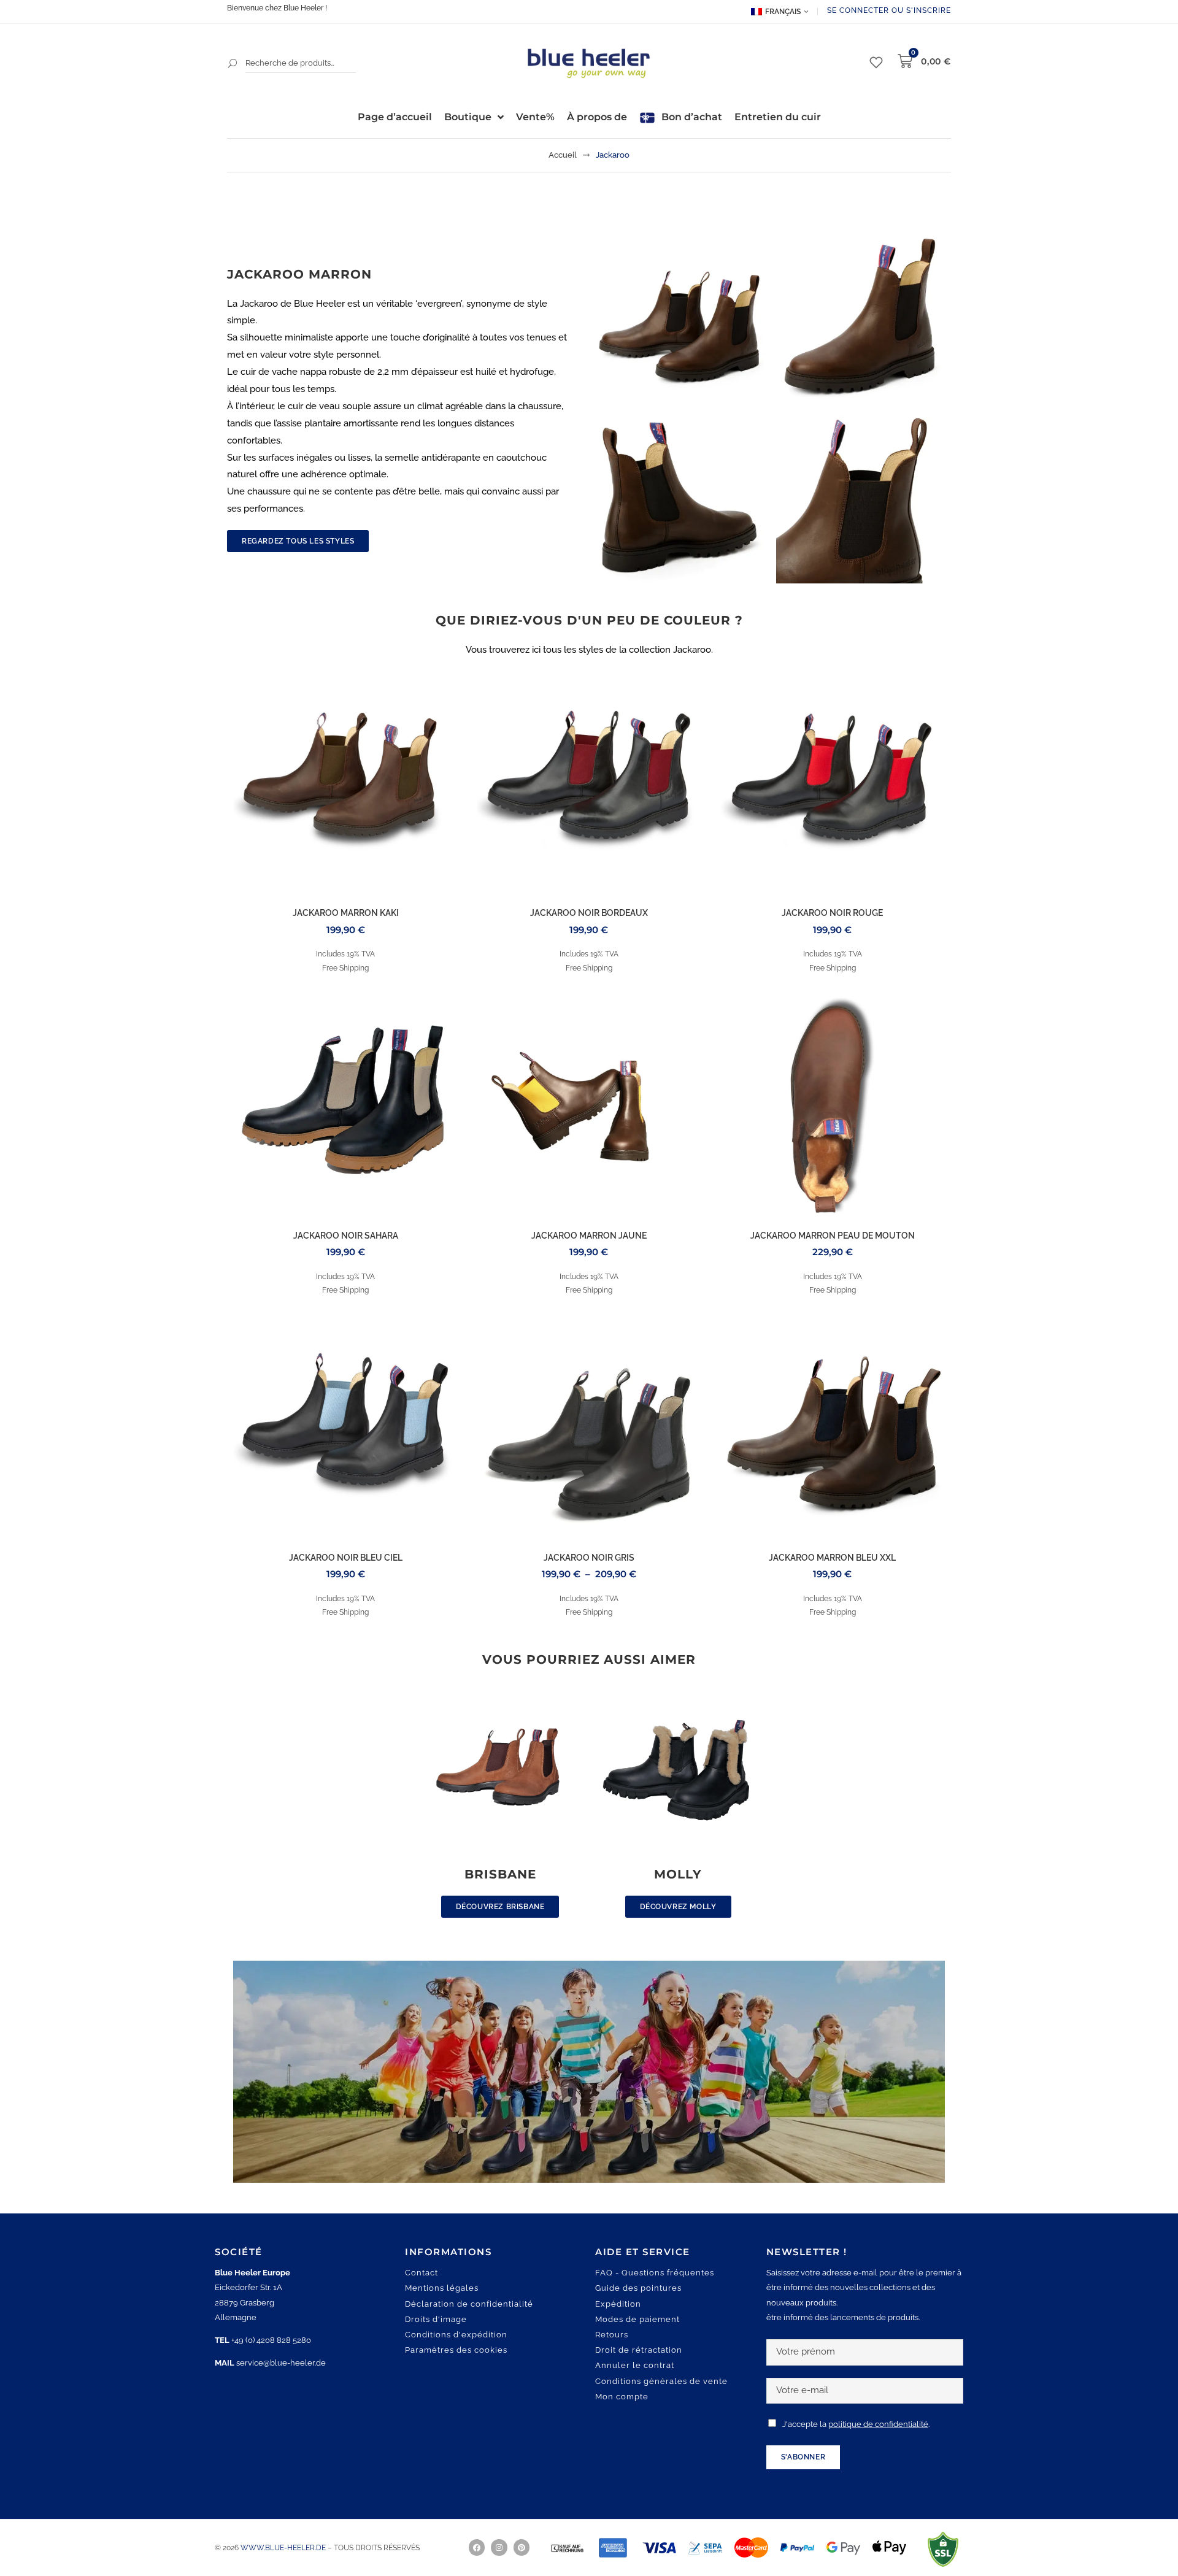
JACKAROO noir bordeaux (589, 913)
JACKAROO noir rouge (832, 913)
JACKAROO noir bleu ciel (346, 1558)
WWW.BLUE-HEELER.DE (284, 2548)
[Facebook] (477, 2547)
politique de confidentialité (878, 2424)
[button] (27, 2549)
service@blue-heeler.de (281, 2363)
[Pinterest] (522, 2547)
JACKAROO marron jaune (589, 1236)
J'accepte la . (856, 2424)
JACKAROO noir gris (589, 1558)
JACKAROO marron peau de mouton (833, 1236)
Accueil (563, 155)
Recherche (233, 63)
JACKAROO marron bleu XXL (832, 1558)
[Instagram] (499, 2547)
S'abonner (803, 2457)
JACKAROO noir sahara (346, 1236)
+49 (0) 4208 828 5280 (271, 2340)
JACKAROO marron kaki (346, 913)
